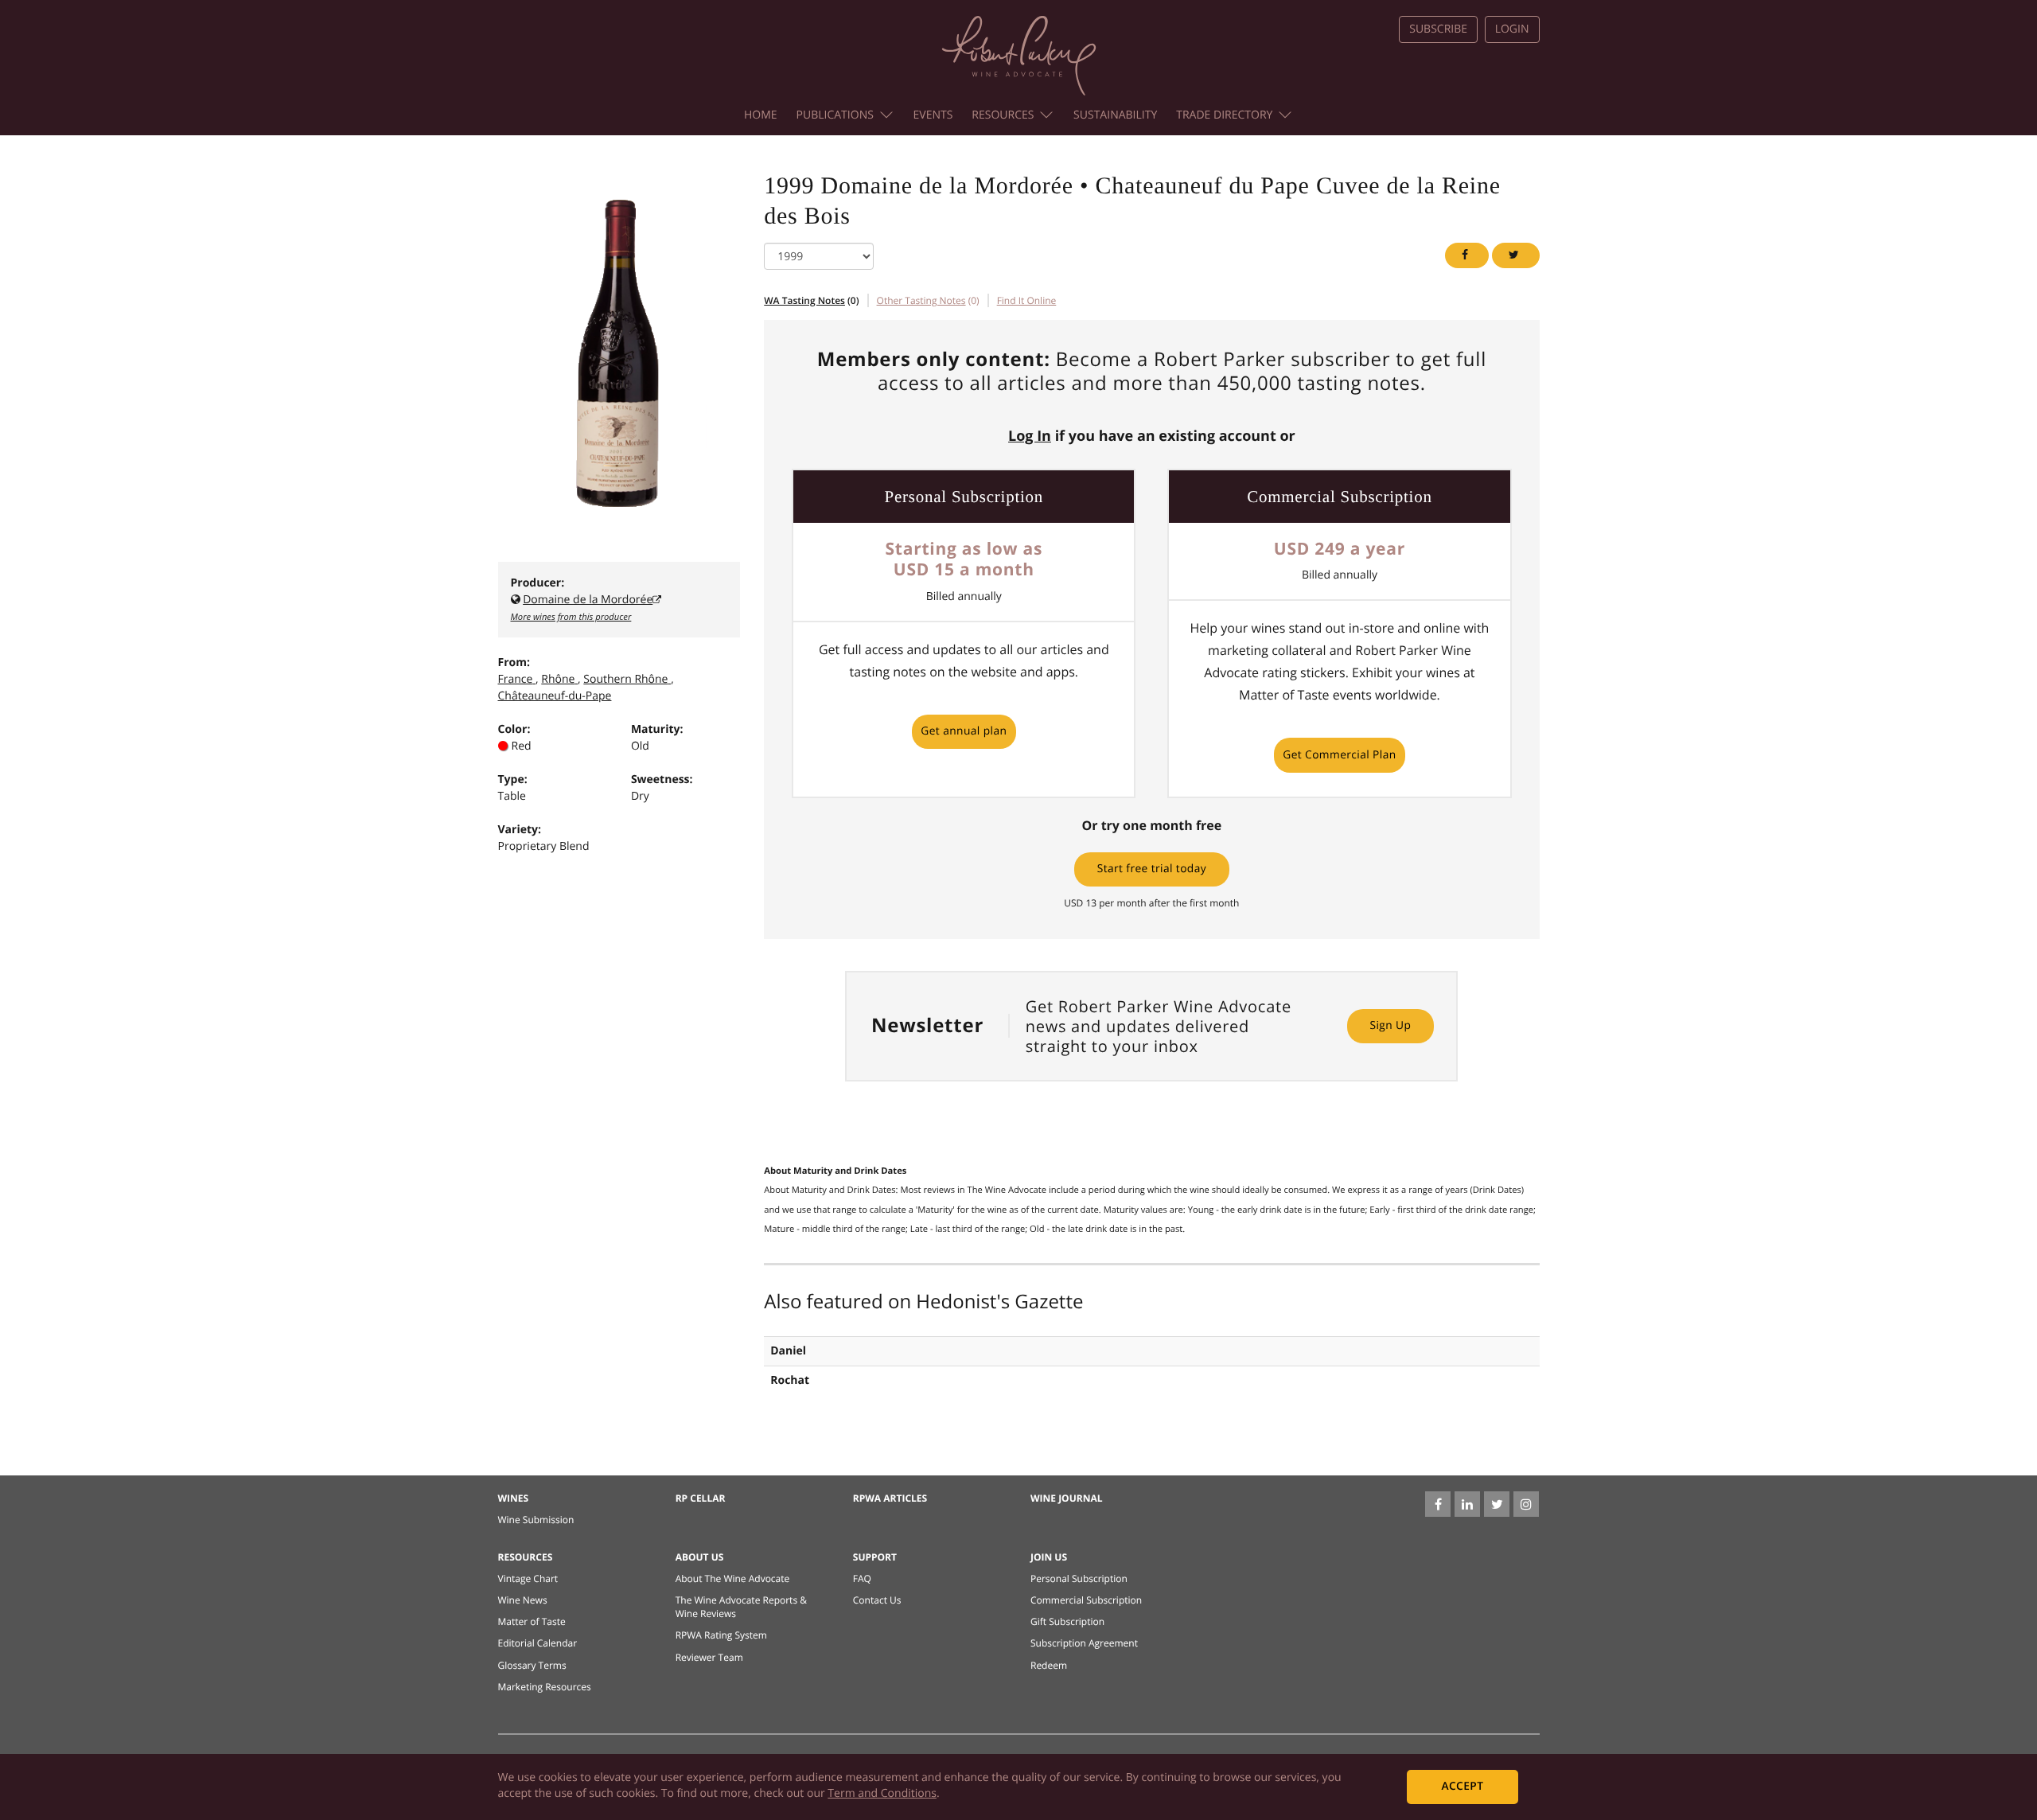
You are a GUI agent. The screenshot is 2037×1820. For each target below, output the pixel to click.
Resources (1003, 115)
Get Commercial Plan (1339, 755)
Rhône (558, 679)
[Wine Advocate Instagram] (1526, 1504)
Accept (1462, 1786)
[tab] (1027, 300)
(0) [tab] (811, 300)
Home (761, 115)
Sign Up (1390, 1025)
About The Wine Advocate (733, 1578)
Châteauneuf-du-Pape (555, 696)
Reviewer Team (709, 1657)
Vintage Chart (528, 1578)
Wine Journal (1067, 1498)
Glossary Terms (532, 1665)
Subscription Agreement (1084, 1643)
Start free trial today (1152, 869)
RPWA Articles (890, 1498)
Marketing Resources (545, 1687)
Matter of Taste (532, 1621)
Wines (514, 1498)
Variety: (520, 830)
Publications (835, 115)
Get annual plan (964, 731)
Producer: (538, 583)
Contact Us (877, 1600)
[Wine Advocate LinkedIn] (1467, 1504)
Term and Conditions (882, 1793)
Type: (513, 779)
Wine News (523, 1600)
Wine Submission (536, 1520)
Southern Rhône (625, 679)
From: (514, 663)
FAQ (862, 1578)
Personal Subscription (1079, 1578)
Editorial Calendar (538, 1643)
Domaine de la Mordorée (588, 600)
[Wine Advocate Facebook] (1438, 1504)
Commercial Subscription (1086, 1600)
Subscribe (1438, 29)
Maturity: (657, 729)
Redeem (1049, 1665)
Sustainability (1115, 115)
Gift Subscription (1067, 1621)
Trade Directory (1224, 115)
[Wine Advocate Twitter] (1497, 1504)
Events (933, 115)
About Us (700, 1557)
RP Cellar (701, 1498)
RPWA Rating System (721, 1635)
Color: (514, 729)
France (516, 679)
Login (1512, 29)
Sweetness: (662, 779)
